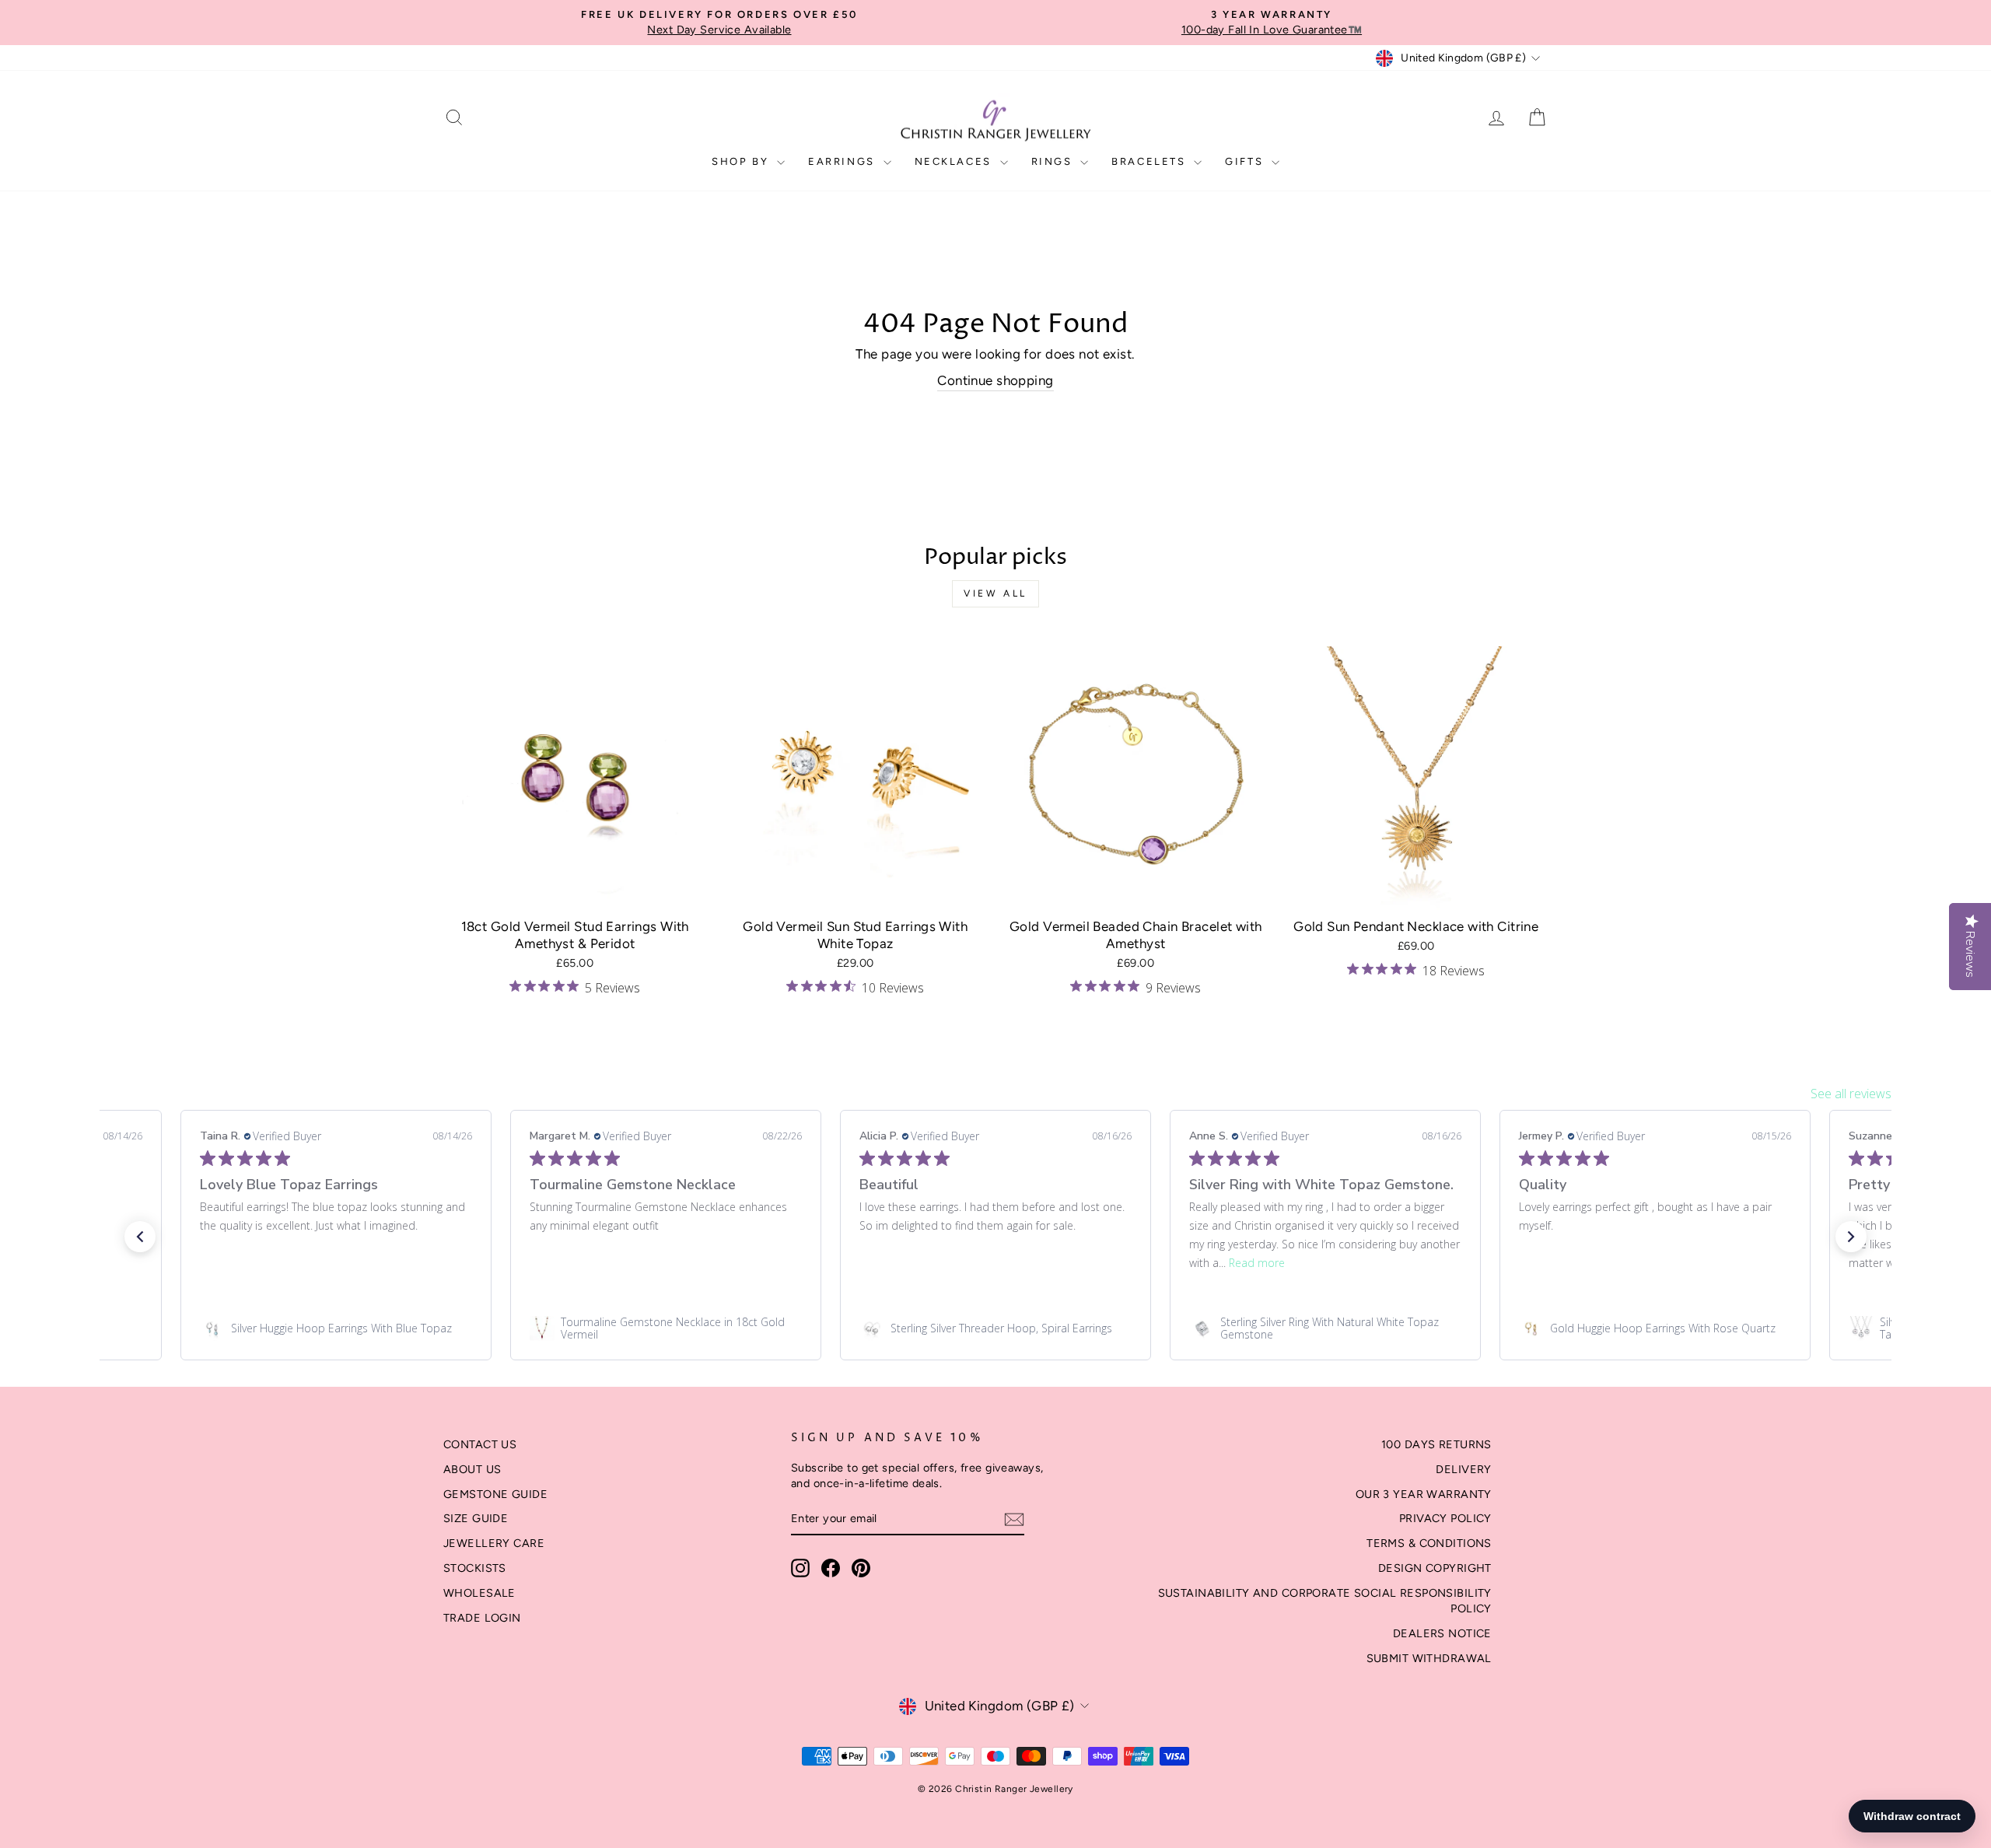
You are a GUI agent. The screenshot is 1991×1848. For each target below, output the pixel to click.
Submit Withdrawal (1429, 1658)
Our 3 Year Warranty (1424, 1494)
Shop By (742, 161)
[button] (140, 1237)
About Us (472, 1469)
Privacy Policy (1445, 1518)
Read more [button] (1257, 1263)
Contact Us (480, 1444)
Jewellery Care (494, 1543)
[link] (336, 1328)
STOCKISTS (475, 1568)
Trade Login (482, 1618)
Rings (1054, 161)
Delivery (1463, 1469)
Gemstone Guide (495, 1494)
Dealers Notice (1442, 1633)
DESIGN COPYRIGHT (1435, 1568)
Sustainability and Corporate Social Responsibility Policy (1325, 1601)
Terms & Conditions (1429, 1543)
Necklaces (955, 161)
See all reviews (1851, 1094)
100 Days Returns (1436, 1444)
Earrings (843, 161)
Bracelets (1151, 161)
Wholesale (479, 1593)
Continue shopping (995, 380)
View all (995, 593)
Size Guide (476, 1518)
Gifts (1246, 161)
